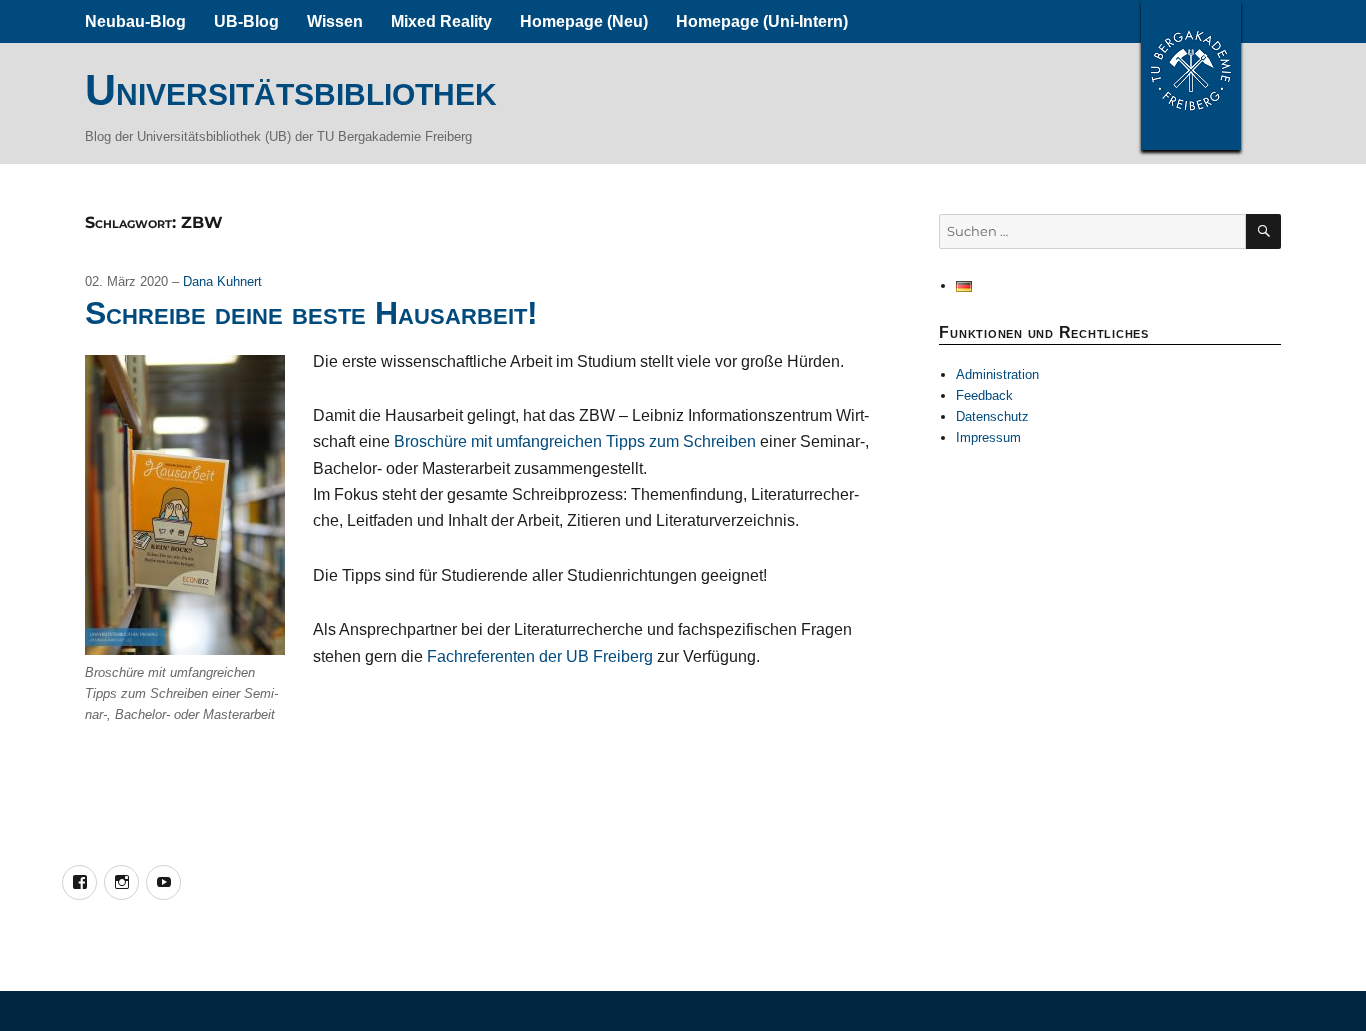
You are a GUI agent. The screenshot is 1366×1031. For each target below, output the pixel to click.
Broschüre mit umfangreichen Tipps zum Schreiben (575, 441)
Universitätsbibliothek (291, 90)
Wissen (335, 21)
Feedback (984, 395)
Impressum (988, 437)
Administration (997, 374)
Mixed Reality (441, 21)
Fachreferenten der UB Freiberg (540, 656)
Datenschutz (992, 416)
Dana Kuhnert (222, 281)
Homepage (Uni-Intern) (762, 21)
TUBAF (1191, 75)
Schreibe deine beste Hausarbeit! (311, 313)
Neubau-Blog (135, 21)
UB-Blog (246, 21)
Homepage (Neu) (584, 21)
